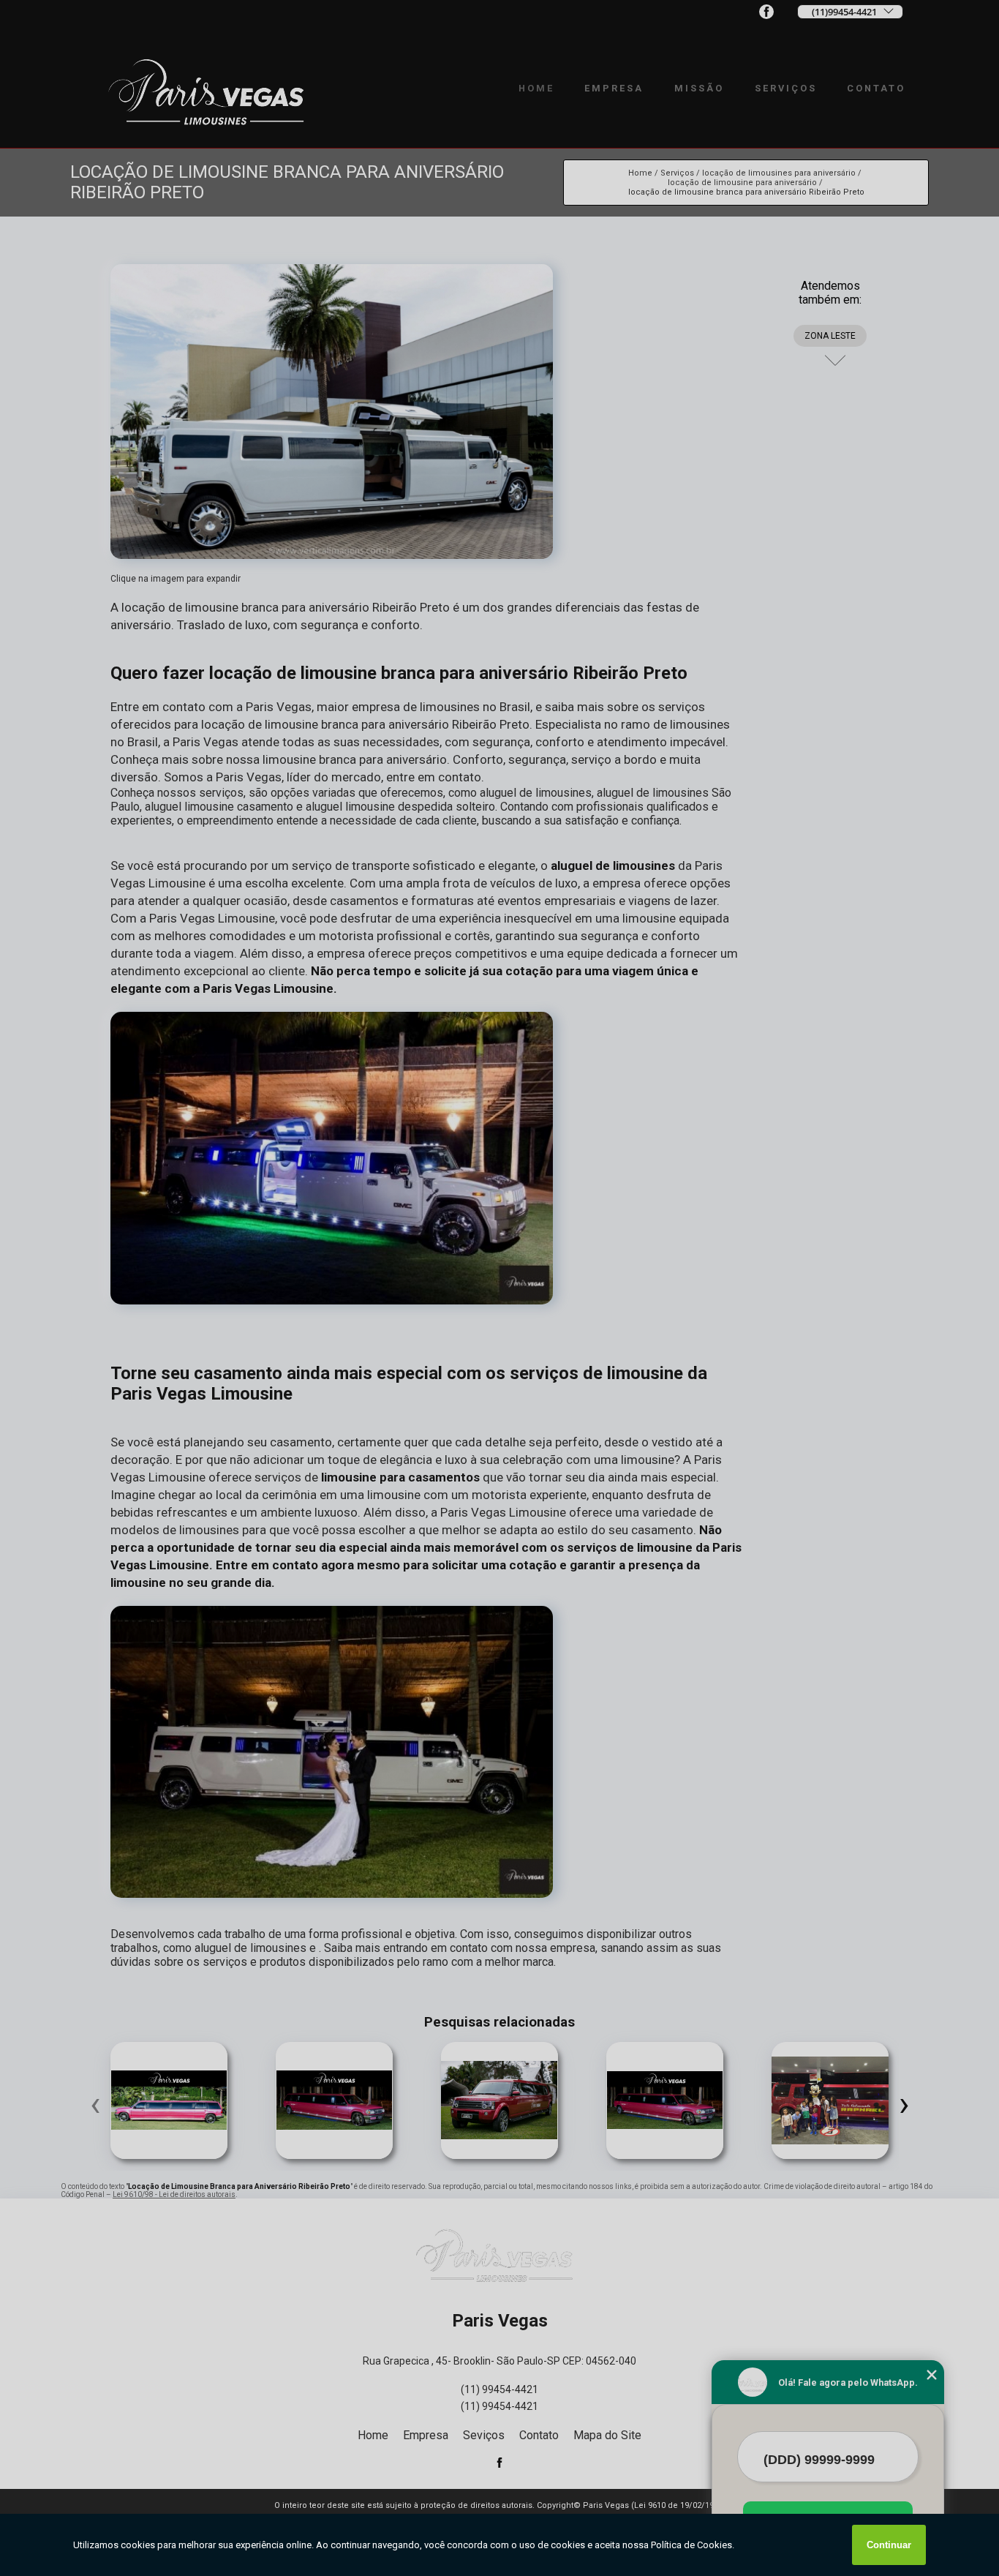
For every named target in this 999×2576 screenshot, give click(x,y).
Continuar (889, 2545)
